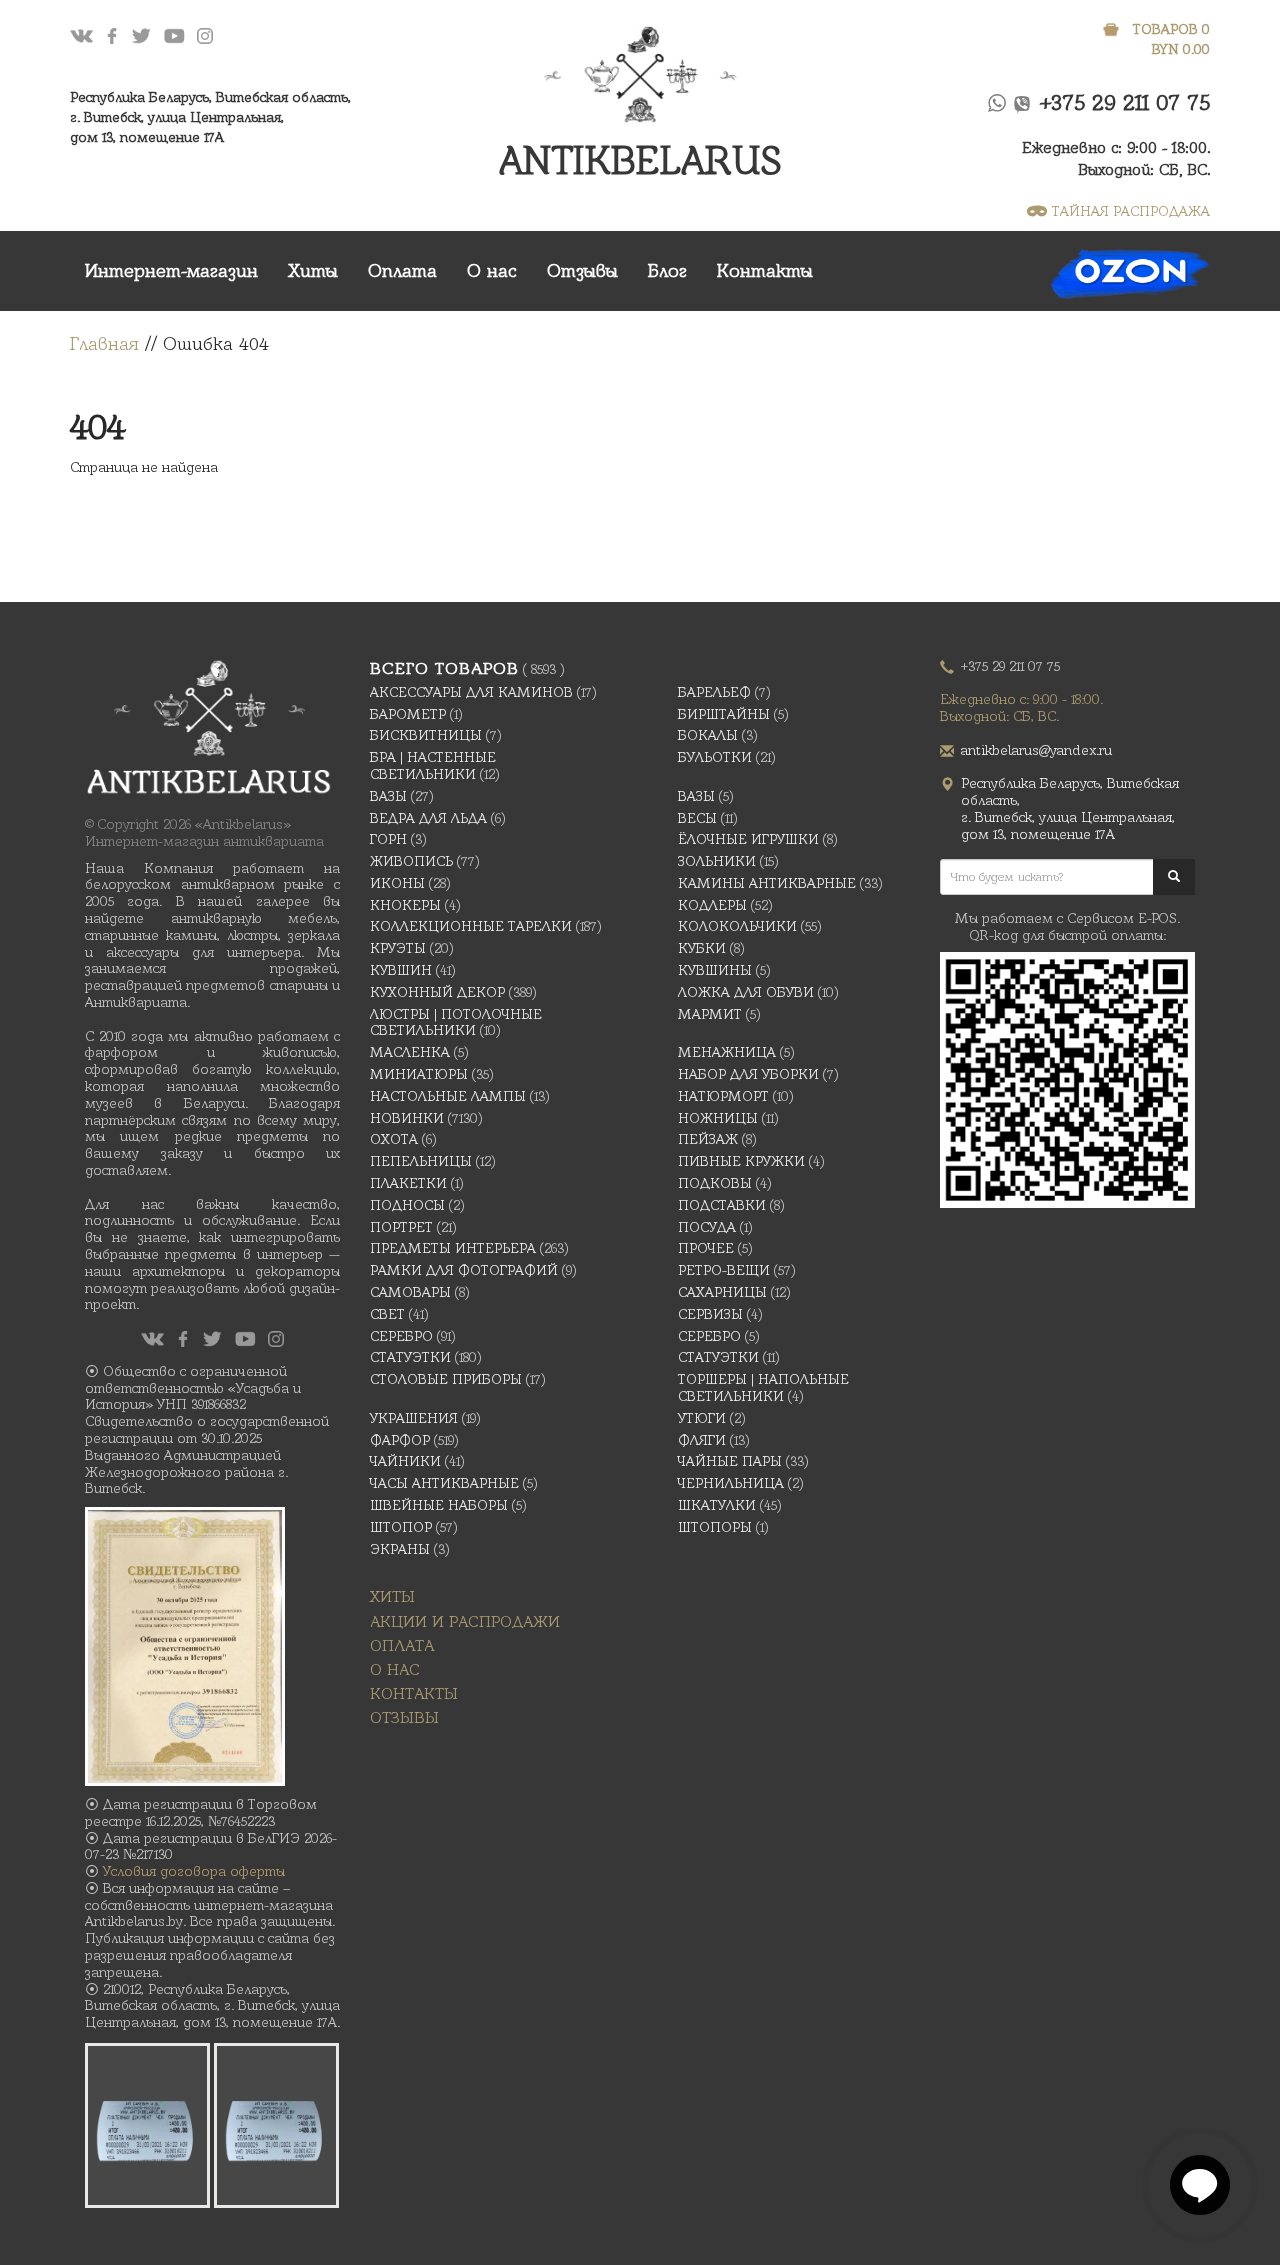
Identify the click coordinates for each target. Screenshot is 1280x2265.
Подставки (722, 1205)
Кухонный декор (437, 992)
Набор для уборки (748, 1074)
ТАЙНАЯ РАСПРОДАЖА (1131, 211)
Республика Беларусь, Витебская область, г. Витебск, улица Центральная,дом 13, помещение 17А (210, 117)
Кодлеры (712, 905)
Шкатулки (717, 1505)
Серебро (401, 1336)
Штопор (401, 1527)
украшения (414, 1418)
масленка (410, 1052)
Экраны (400, 1549)
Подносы (407, 1205)
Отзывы (582, 270)
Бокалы (708, 735)
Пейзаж (708, 1139)
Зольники (717, 861)
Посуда (707, 1227)
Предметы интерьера (453, 1248)
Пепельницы (421, 1161)
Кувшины (715, 970)
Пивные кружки (741, 1161)
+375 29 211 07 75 (1125, 102)
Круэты (398, 948)
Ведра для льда (428, 818)
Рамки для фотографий (464, 1270)
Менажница (727, 1052)
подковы (715, 1183)
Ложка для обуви (746, 992)
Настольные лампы (448, 1096)
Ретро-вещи (724, 1270)
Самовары (410, 1292)
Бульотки (715, 757)
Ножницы (718, 1118)
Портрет (401, 1227)
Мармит (710, 1014)
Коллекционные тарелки (471, 926)
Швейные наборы (439, 1505)
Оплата (402, 270)
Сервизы (710, 1314)
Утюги (702, 1418)
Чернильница (731, 1483)
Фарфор (400, 1440)
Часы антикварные (444, 1483)
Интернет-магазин (171, 270)
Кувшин (401, 970)
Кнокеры (405, 905)
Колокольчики (737, 926)
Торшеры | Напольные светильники (763, 1387)
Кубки (702, 948)
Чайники (405, 1461)
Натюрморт (723, 1096)
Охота (394, 1139)
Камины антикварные (767, 883)
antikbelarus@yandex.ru (1036, 750)
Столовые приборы (446, 1379)
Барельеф (714, 692)
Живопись (411, 861)
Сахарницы (722, 1292)
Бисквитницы (426, 735)
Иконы (397, 883)
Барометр (408, 714)
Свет (387, 1314)
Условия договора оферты (194, 1871)
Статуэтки (410, 1357)
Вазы (388, 796)
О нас (492, 270)
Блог (667, 270)
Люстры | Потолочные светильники (456, 1022)
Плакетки (408, 1183)
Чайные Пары (730, 1461)
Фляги (702, 1440)
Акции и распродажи (465, 1621)
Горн (388, 839)
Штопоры (715, 1527)
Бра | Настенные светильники (433, 765)
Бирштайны (724, 714)
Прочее (706, 1248)
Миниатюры (419, 1074)
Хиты (313, 270)
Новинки (407, 1118)
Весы (697, 818)
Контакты (765, 270)
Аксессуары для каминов (471, 692)
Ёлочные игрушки (748, 839)
